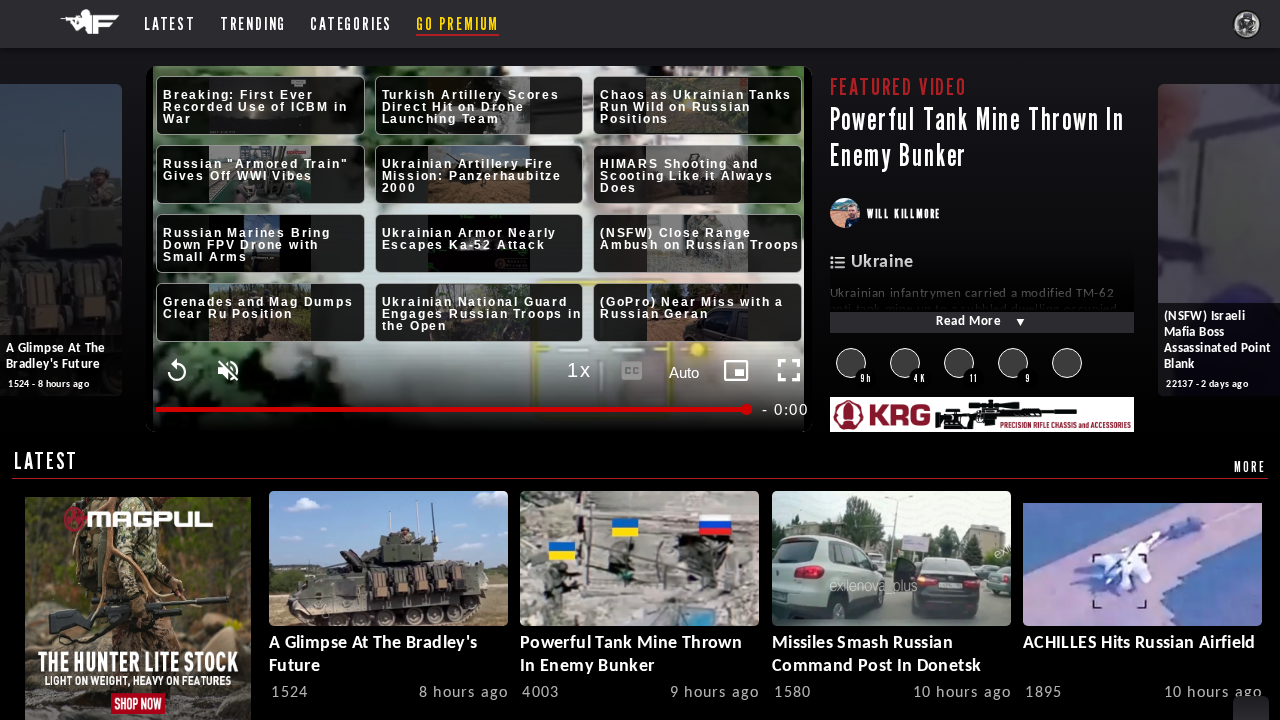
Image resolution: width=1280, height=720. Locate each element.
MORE (1249, 466)
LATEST (46, 460)
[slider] (452, 409)
